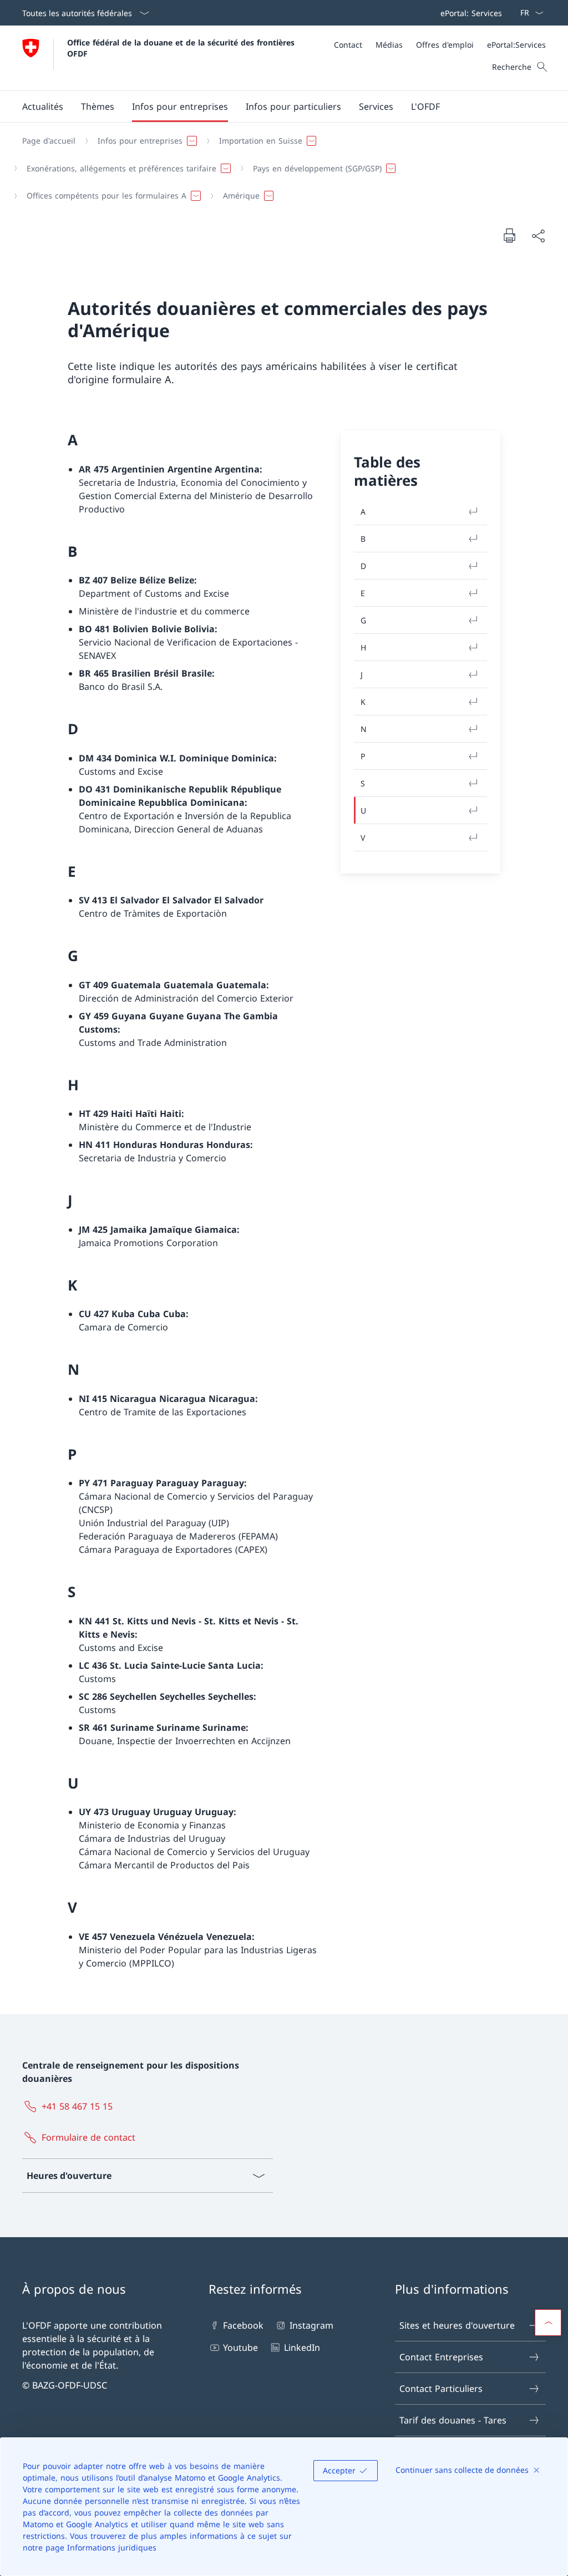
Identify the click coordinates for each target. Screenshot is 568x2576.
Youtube (240, 2348)
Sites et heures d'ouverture (457, 2325)
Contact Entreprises (441, 2357)
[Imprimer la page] (509, 235)
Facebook (243, 2325)
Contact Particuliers (441, 2389)
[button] (43, 106)
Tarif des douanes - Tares (453, 2420)
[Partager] (538, 236)
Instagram (311, 2325)
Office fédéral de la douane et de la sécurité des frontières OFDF (182, 48)
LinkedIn (302, 2348)
